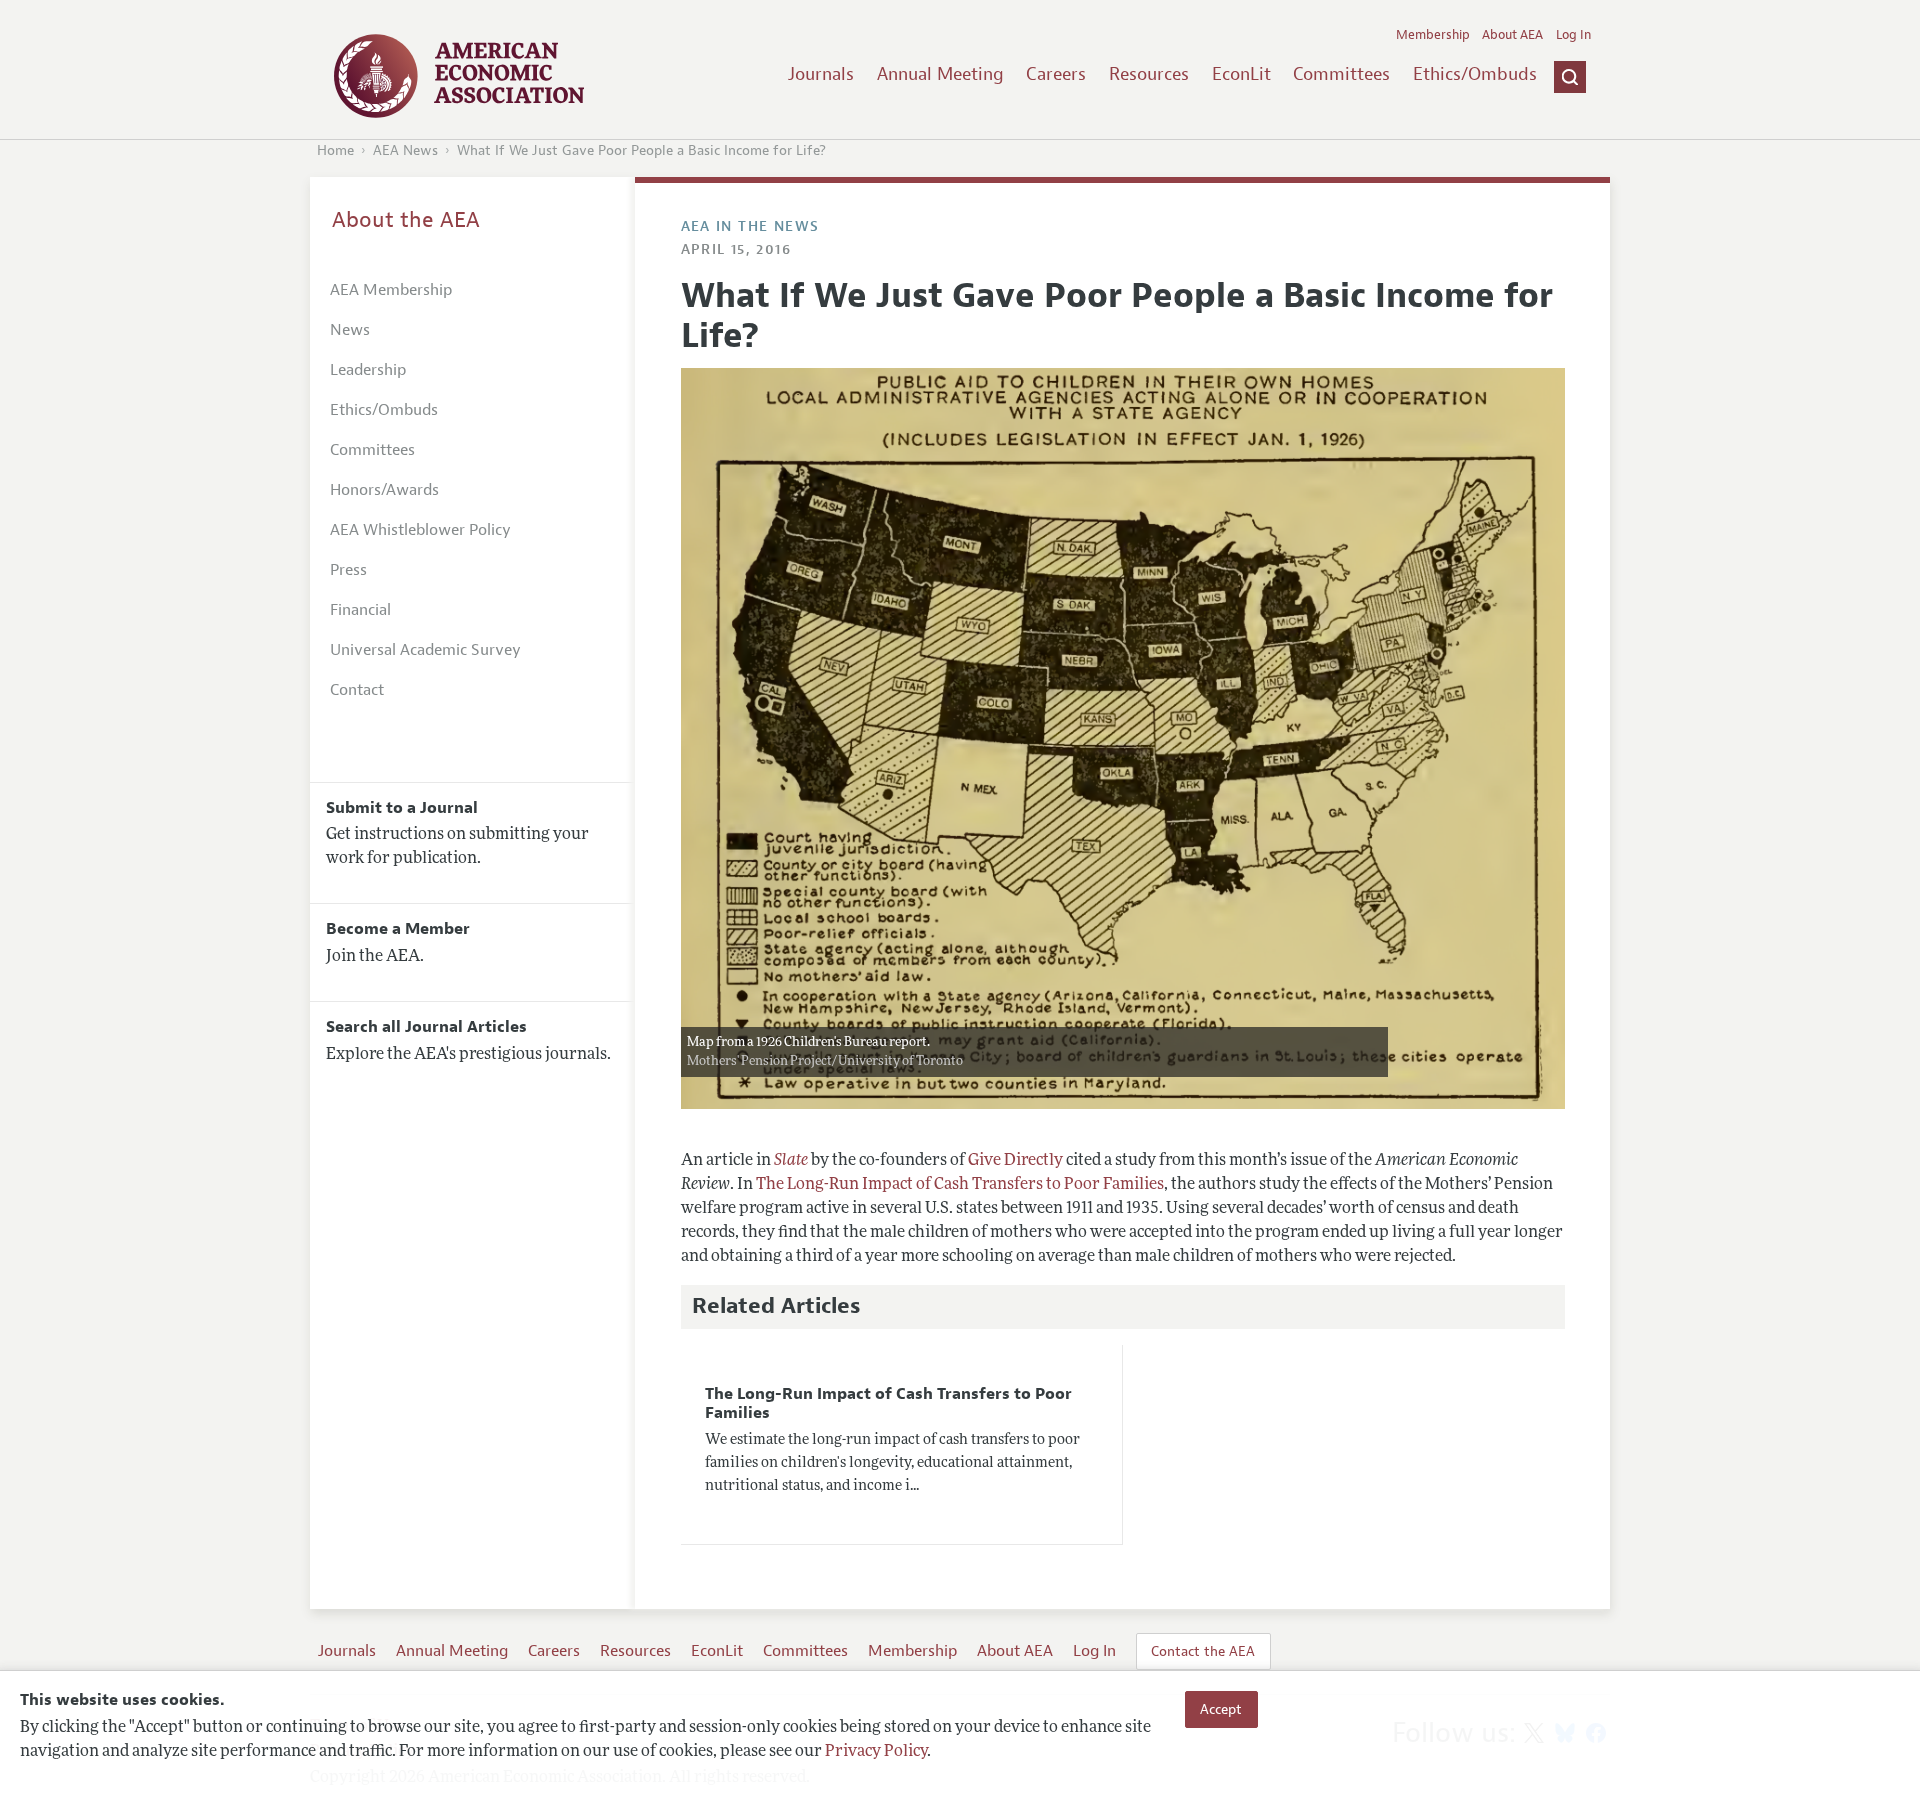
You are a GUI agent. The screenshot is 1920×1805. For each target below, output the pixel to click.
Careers (1056, 74)
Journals (821, 74)
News (350, 330)
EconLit (1241, 74)
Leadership (368, 370)
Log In (1573, 35)
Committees (1341, 74)
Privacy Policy (876, 1752)
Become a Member (398, 929)
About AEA (1512, 35)
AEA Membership (391, 290)
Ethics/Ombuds (1475, 74)
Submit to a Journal (402, 808)
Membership (1433, 35)
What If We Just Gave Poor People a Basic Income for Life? (641, 150)
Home (335, 150)
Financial (360, 610)
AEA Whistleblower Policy (420, 530)
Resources (1149, 74)
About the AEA (406, 220)
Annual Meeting (940, 74)
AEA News (405, 150)
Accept (1221, 1709)
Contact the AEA (1203, 1651)
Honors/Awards (384, 490)
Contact (357, 690)
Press (348, 570)
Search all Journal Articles (426, 1027)
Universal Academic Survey (425, 650)
